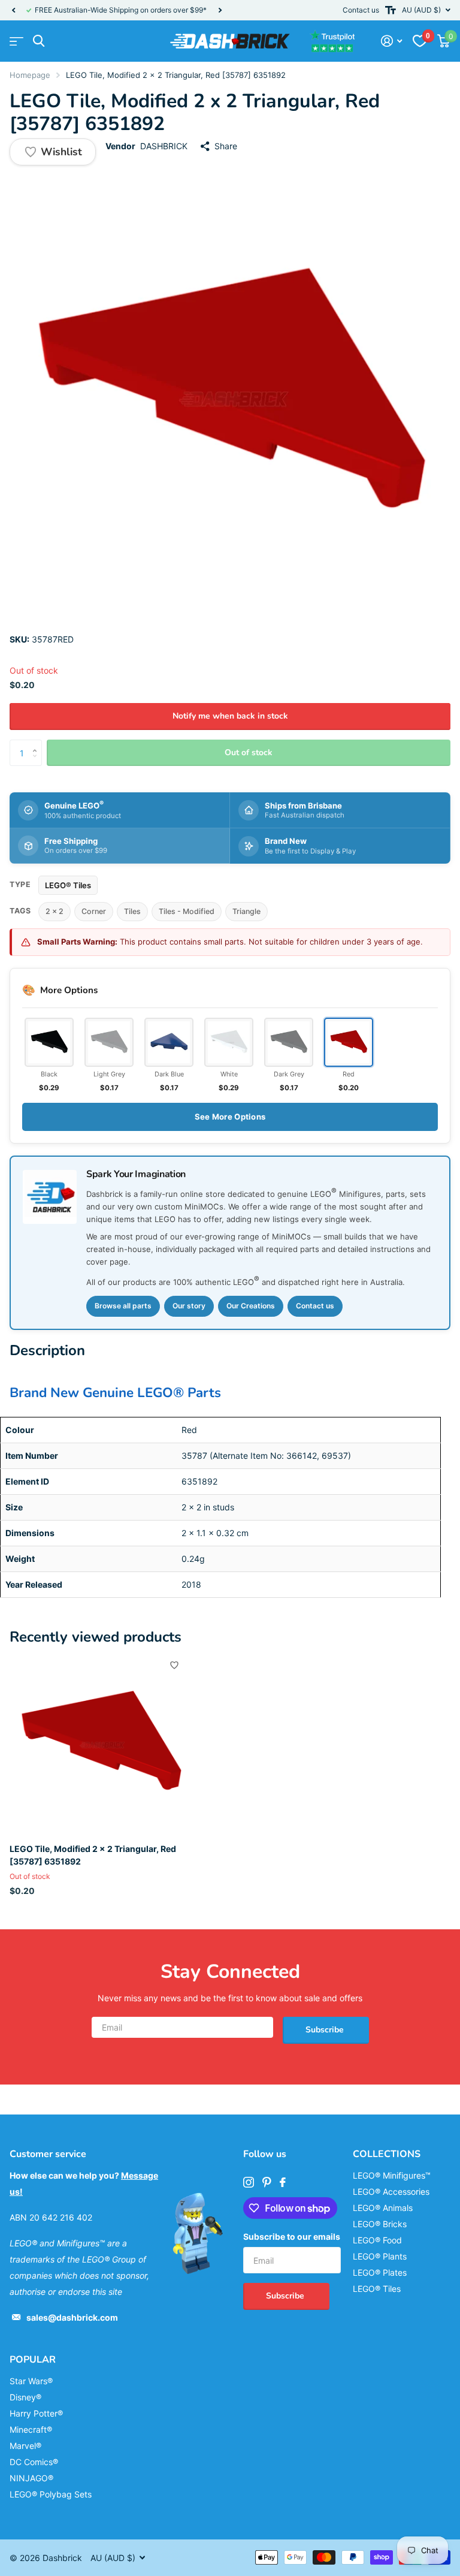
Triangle (246, 911)
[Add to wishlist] (174, 1665)
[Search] (39, 41)
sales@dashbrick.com (72, 2317)
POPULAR (33, 2360)
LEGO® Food (377, 2240)
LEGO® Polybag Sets (51, 2494)
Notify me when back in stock (230, 716)
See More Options (230, 1117)
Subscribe (326, 2030)
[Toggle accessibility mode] (391, 10)
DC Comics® (34, 2462)
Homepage (30, 75)
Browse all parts (123, 1306)
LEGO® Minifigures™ (392, 2175)
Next (220, 10)
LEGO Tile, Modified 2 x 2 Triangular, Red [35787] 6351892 (93, 1855)
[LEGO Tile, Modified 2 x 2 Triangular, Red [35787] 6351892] (101, 1744)
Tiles (132, 911)
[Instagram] (249, 2182)
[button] (13, 10)
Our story (189, 1306)
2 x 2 (55, 911)
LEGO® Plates (380, 2272)
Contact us (361, 10)
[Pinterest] (267, 2182)
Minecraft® (31, 2429)
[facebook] (283, 2182)
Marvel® (25, 2446)
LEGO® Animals (383, 2208)
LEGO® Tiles (68, 885)
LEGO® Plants (380, 2256)
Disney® (25, 2397)
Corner (94, 911)
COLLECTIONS (387, 2154)
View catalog (16, 41)
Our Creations (251, 1306)
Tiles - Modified (187, 911)
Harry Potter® (36, 2413)
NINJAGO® (31, 2478)
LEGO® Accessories (391, 2192)
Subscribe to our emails (292, 2236)
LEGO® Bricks (380, 2224)
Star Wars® (31, 2381)
